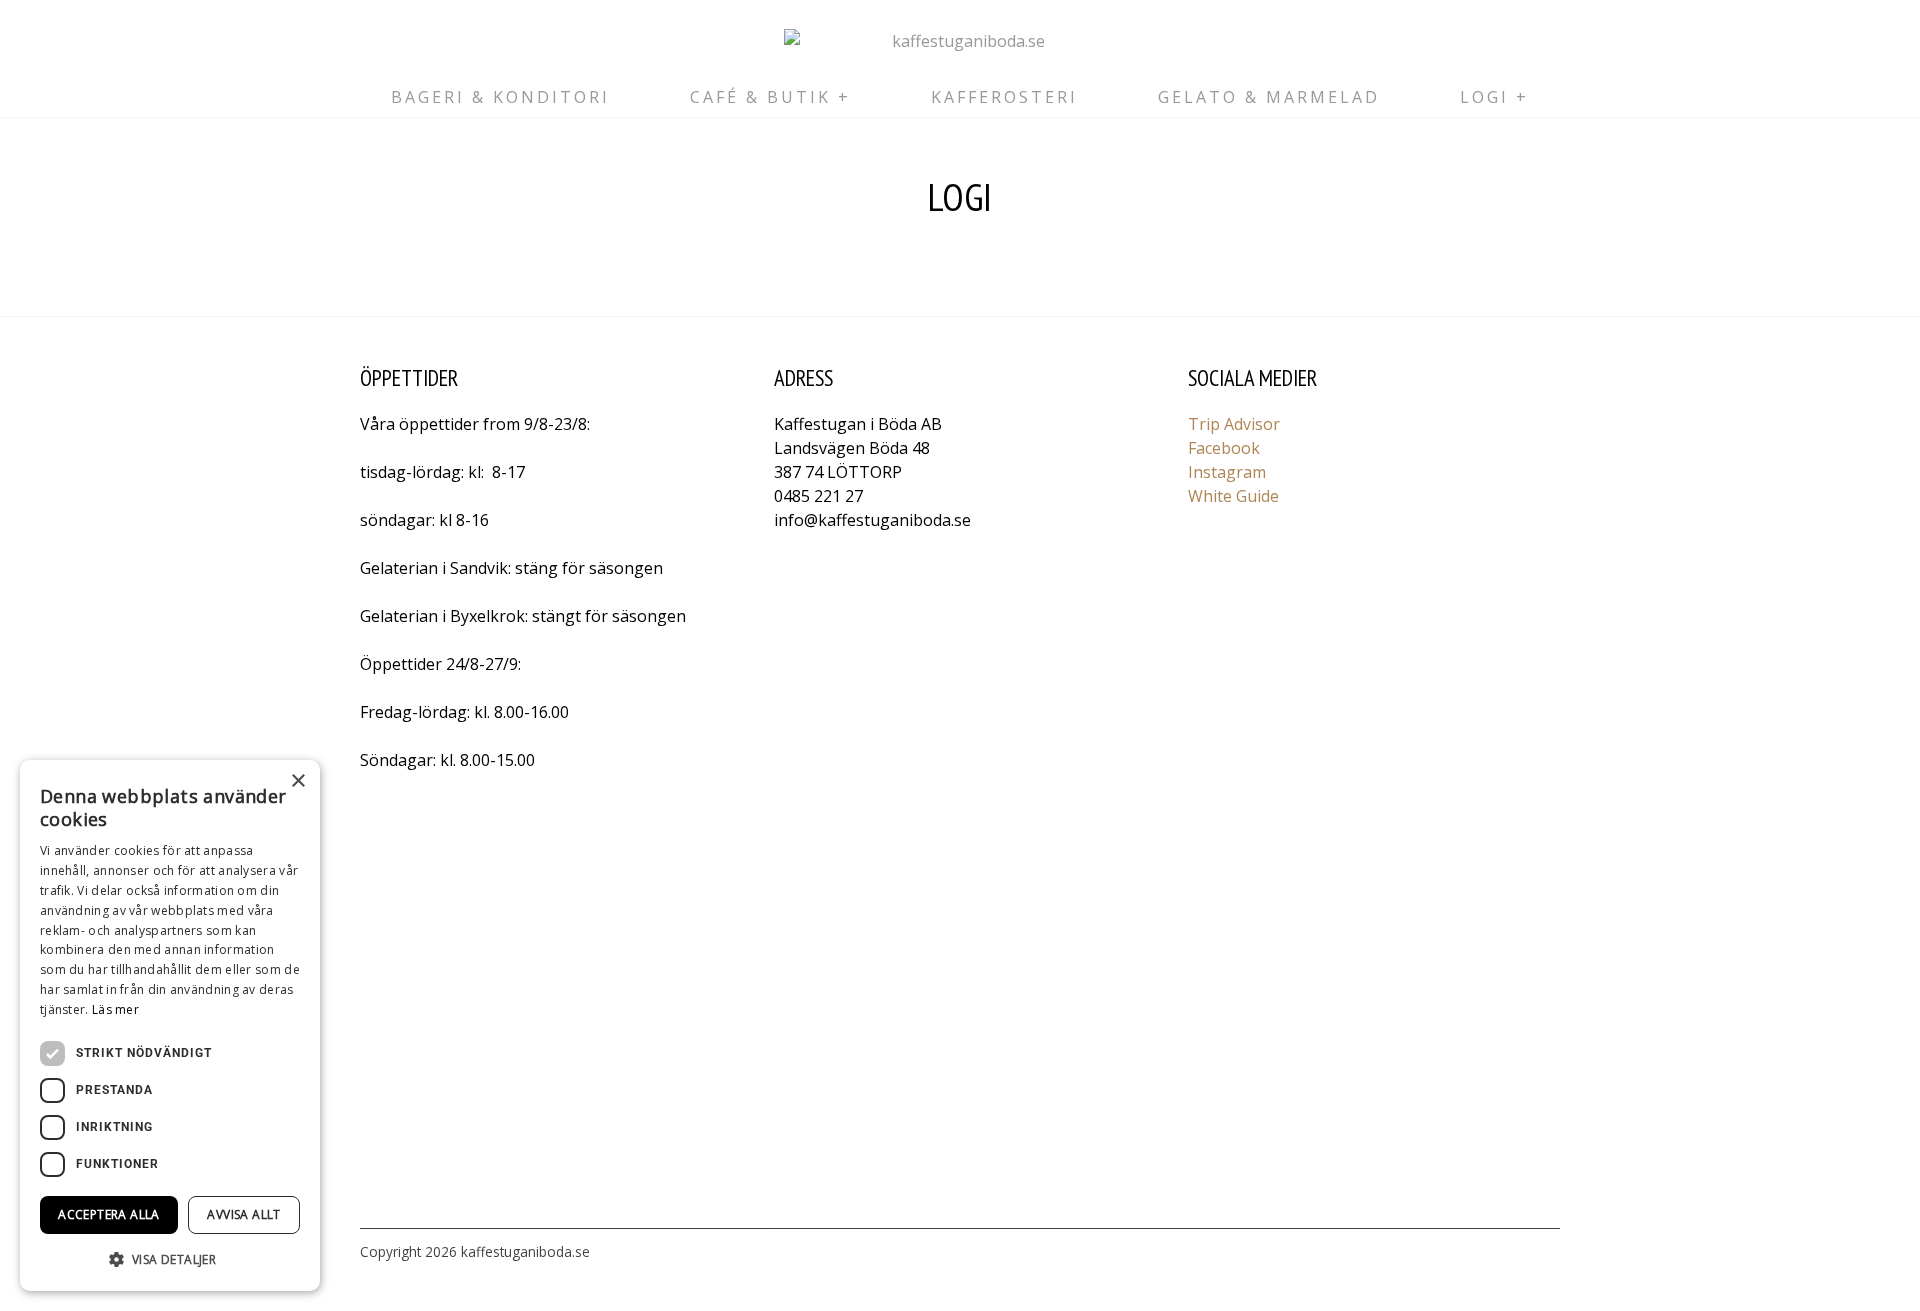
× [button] (297, 781)
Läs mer (115, 1009)
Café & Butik (760, 97)
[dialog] (170, 1025)
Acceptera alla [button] (109, 1214)
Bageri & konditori (500, 97)
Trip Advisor (1234, 424)
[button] (170, 1259)
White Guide (1233, 496)
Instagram (1227, 472)
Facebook (1224, 448)
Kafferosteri (1004, 97)
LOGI (1484, 97)
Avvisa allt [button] (243, 1214)
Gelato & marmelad (1269, 97)
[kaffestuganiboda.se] (960, 41)
